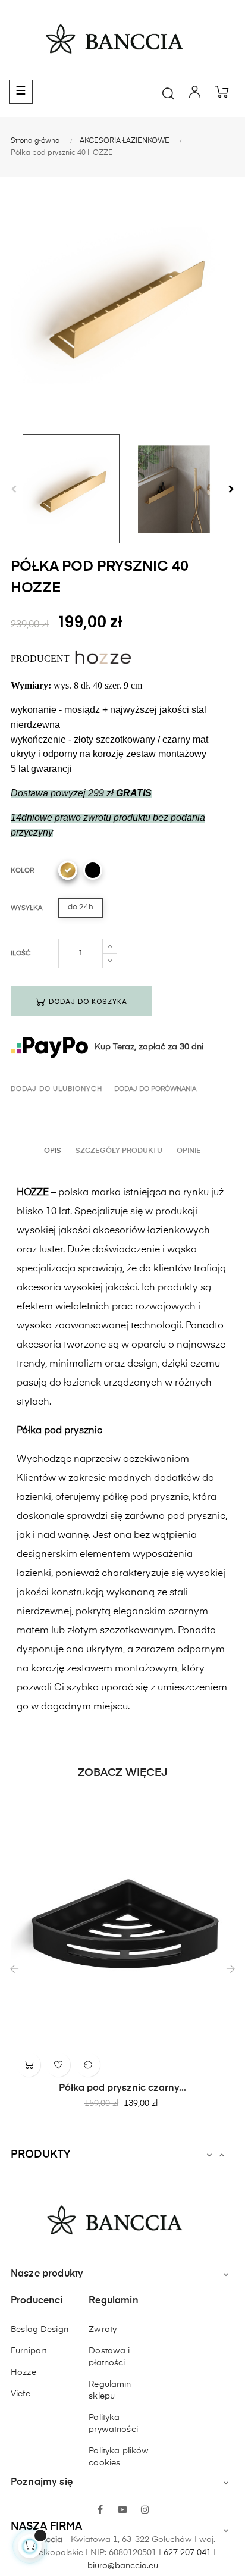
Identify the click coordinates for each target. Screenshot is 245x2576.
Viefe (21, 2394)
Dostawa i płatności (109, 2357)
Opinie (189, 1151)
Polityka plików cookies (119, 2457)
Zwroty (103, 2330)
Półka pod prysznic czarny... (122, 2089)
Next (231, 489)
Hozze (23, 2372)
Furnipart (29, 2351)
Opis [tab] (53, 1151)
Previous (14, 489)
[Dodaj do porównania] (88, 2065)
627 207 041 (187, 2553)
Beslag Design (40, 2330)
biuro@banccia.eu (123, 2566)
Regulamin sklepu (110, 2390)
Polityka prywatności (113, 2424)
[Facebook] (100, 2511)
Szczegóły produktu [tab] (119, 1151)
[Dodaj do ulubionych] (58, 2065)
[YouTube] (122, 2511)
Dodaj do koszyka (87, 1001)
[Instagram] (145, 2511)
